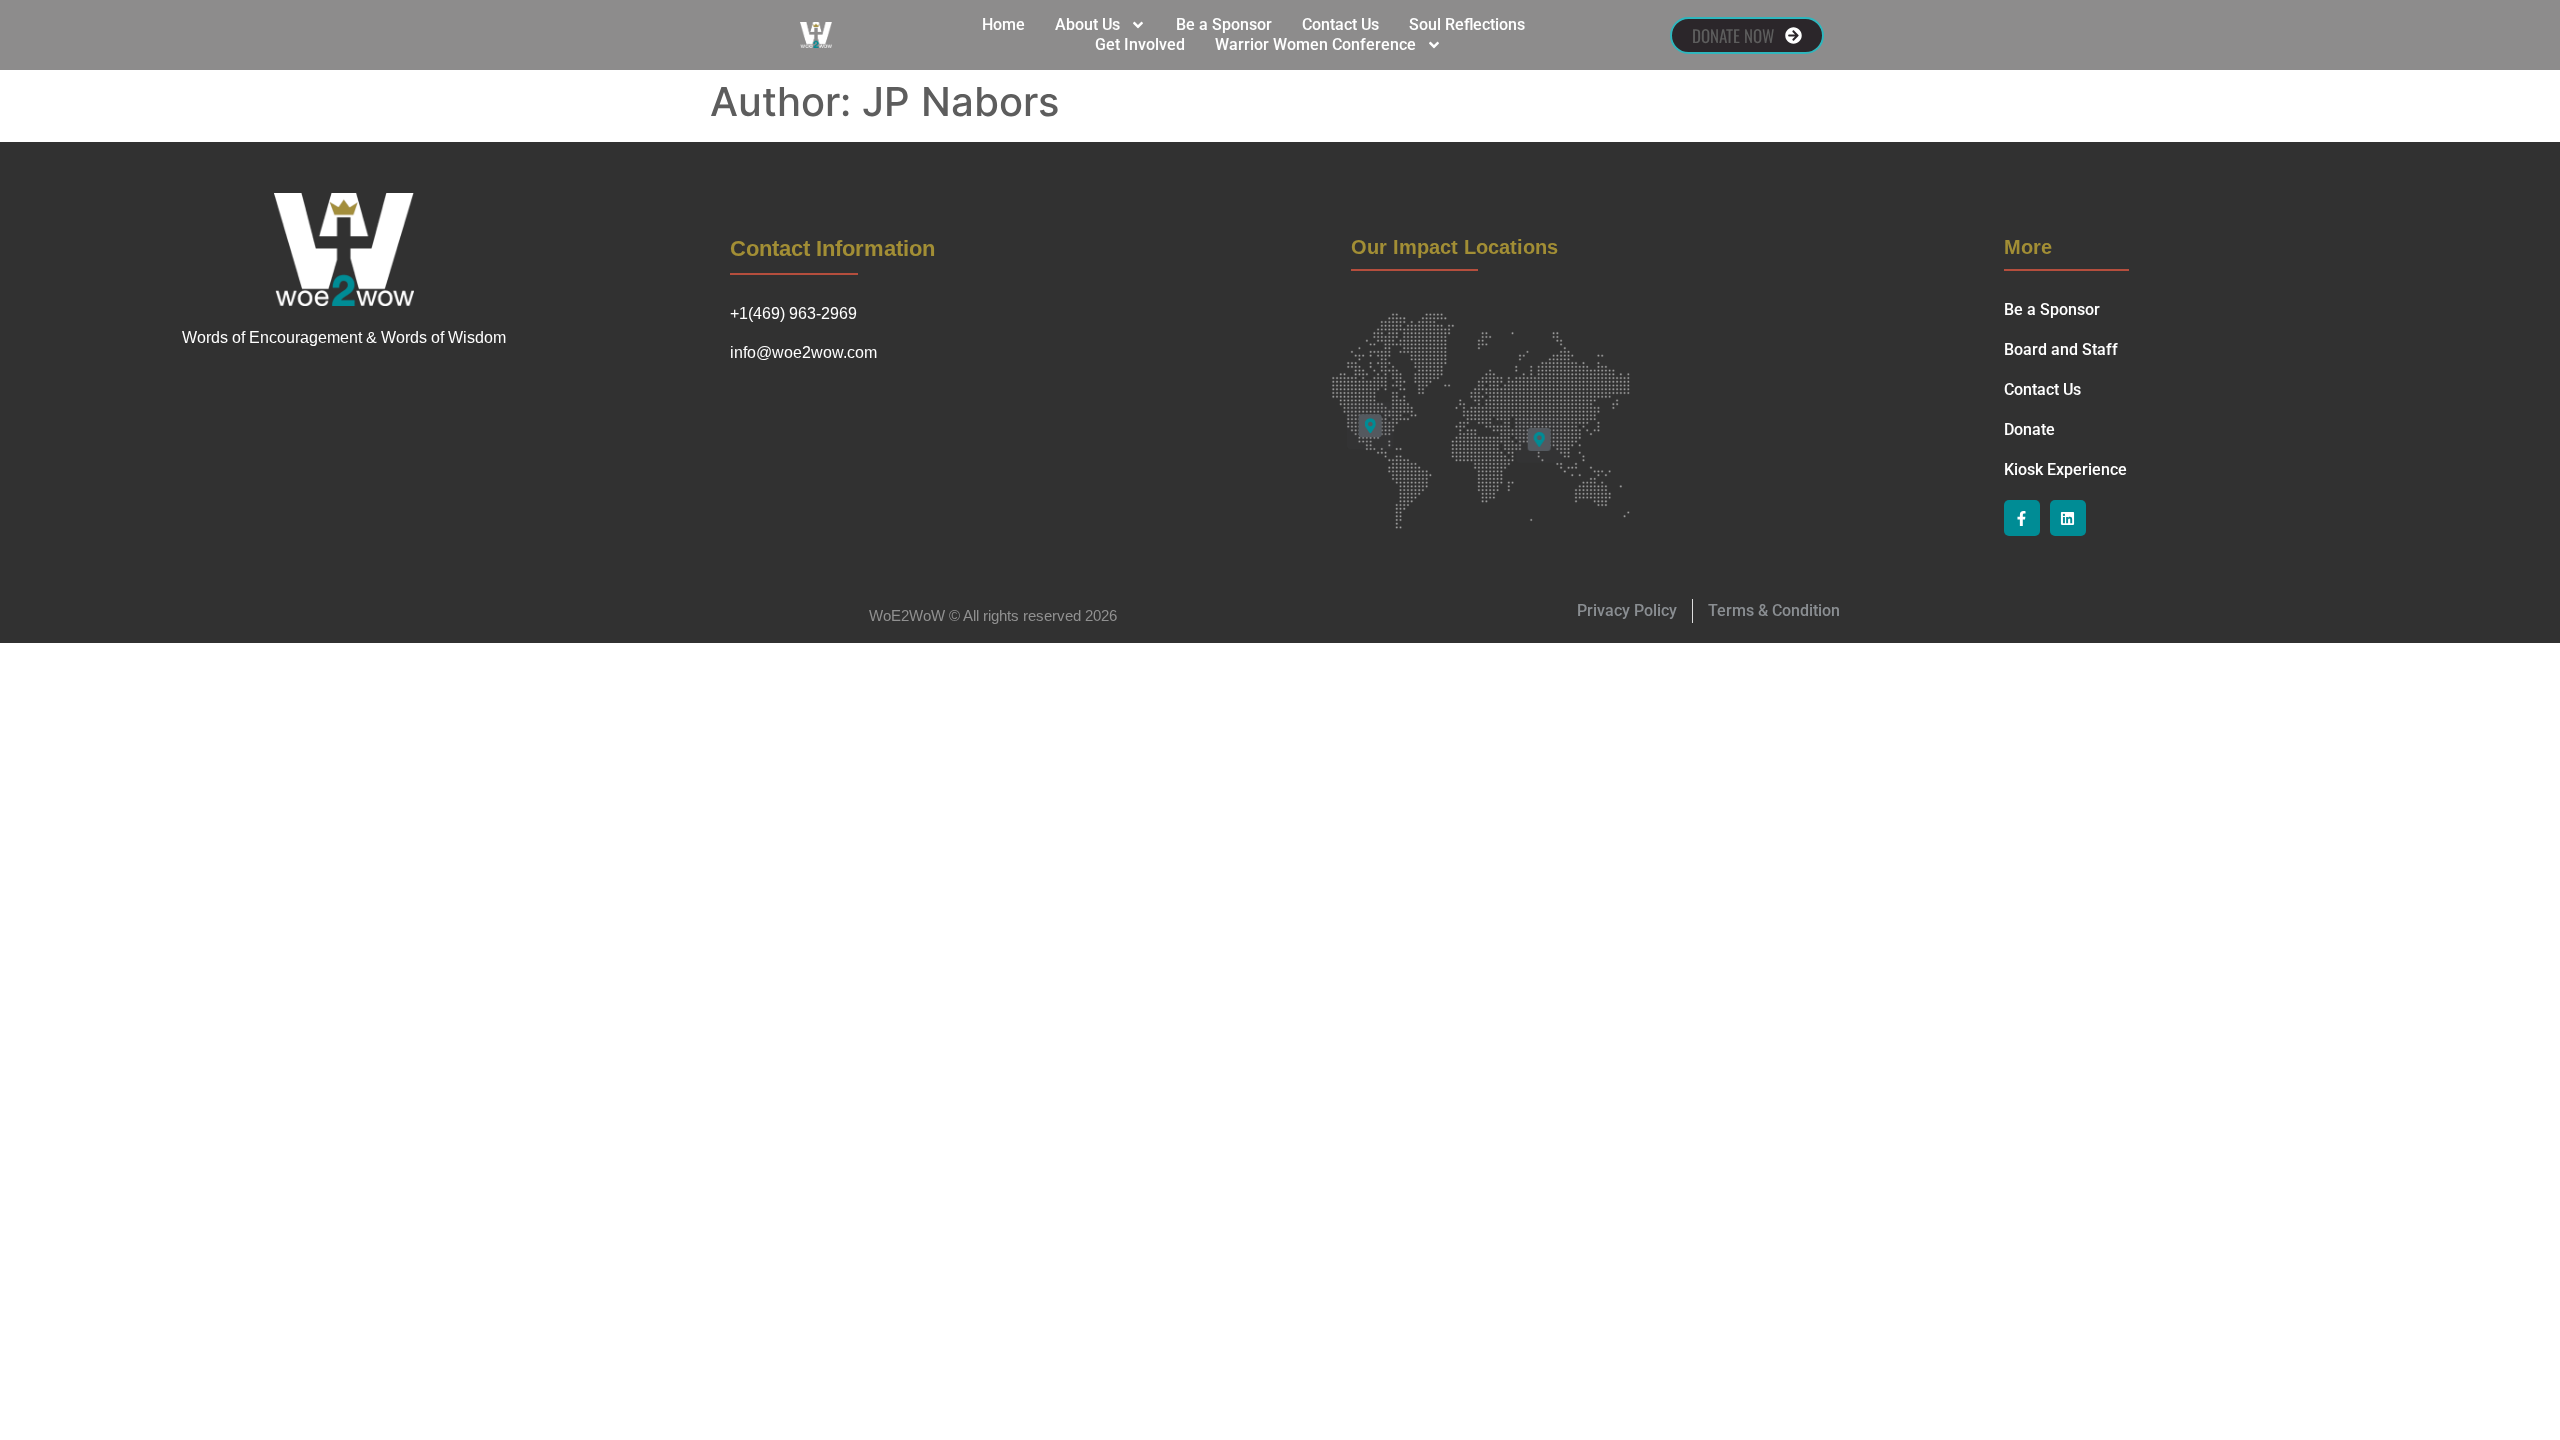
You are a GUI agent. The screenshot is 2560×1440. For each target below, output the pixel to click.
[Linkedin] (2068, 518)
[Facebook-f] (2022, 518)
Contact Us (1340, 24)
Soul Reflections (1467, 24)
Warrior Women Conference (1315, 44)
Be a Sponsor (1224, 24)
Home (1003, 24)
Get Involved (1140, 44)
